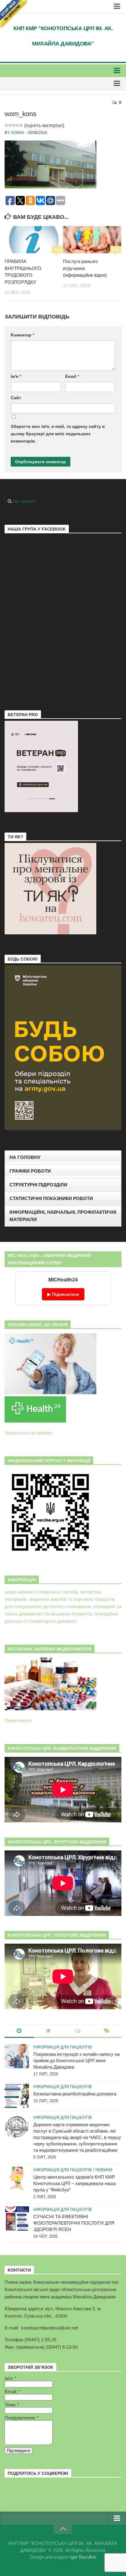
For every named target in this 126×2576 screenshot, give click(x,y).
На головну (25, 1157)
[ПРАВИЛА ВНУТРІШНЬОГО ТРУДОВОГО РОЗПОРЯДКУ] (34, 240)
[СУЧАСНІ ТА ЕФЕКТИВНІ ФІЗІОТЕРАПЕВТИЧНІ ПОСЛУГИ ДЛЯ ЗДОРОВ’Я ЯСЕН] (17, 2219)
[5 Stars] (21, 125)
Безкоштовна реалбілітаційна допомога (75, 2094)
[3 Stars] (14, 125)
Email (72, 376)
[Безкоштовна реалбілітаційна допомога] (17, 2096)
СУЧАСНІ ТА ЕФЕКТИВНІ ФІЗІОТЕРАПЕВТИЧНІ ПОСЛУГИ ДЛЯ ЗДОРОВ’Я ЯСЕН (74, 2223)
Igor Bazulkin (83, 2557)
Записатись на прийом (28, 1433)
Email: (12, 2391)
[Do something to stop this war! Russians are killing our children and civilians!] (14, 14)
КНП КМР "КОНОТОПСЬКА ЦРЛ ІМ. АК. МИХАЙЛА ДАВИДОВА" (63, 36)
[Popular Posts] (49, 2031)
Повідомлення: (22, 2418)
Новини (104, 2170)
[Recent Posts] (19, 2031)
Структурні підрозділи (38, 1185)
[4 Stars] (17, 125)
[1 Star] (6, 125)
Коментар (22, 335)
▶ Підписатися (63, 1294)
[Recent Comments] (78, 2031)
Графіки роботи (30, 1171)
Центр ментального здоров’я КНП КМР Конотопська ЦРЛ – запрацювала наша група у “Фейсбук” (74, 2183)
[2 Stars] (10, 125)
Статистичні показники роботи (51, 1198)
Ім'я (16, 376)
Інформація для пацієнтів (63, 2047)
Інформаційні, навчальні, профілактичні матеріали (63, 1216)
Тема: (12, 2405)
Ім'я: (11, 2378)
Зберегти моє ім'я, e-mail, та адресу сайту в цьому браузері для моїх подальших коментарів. (58, 434)
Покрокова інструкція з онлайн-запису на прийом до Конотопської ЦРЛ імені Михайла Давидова (76, 2061)
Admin (17, 133)
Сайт (16, 398)
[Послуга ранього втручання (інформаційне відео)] (92, 240)
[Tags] (107, 2031)
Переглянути (18, 1720)
